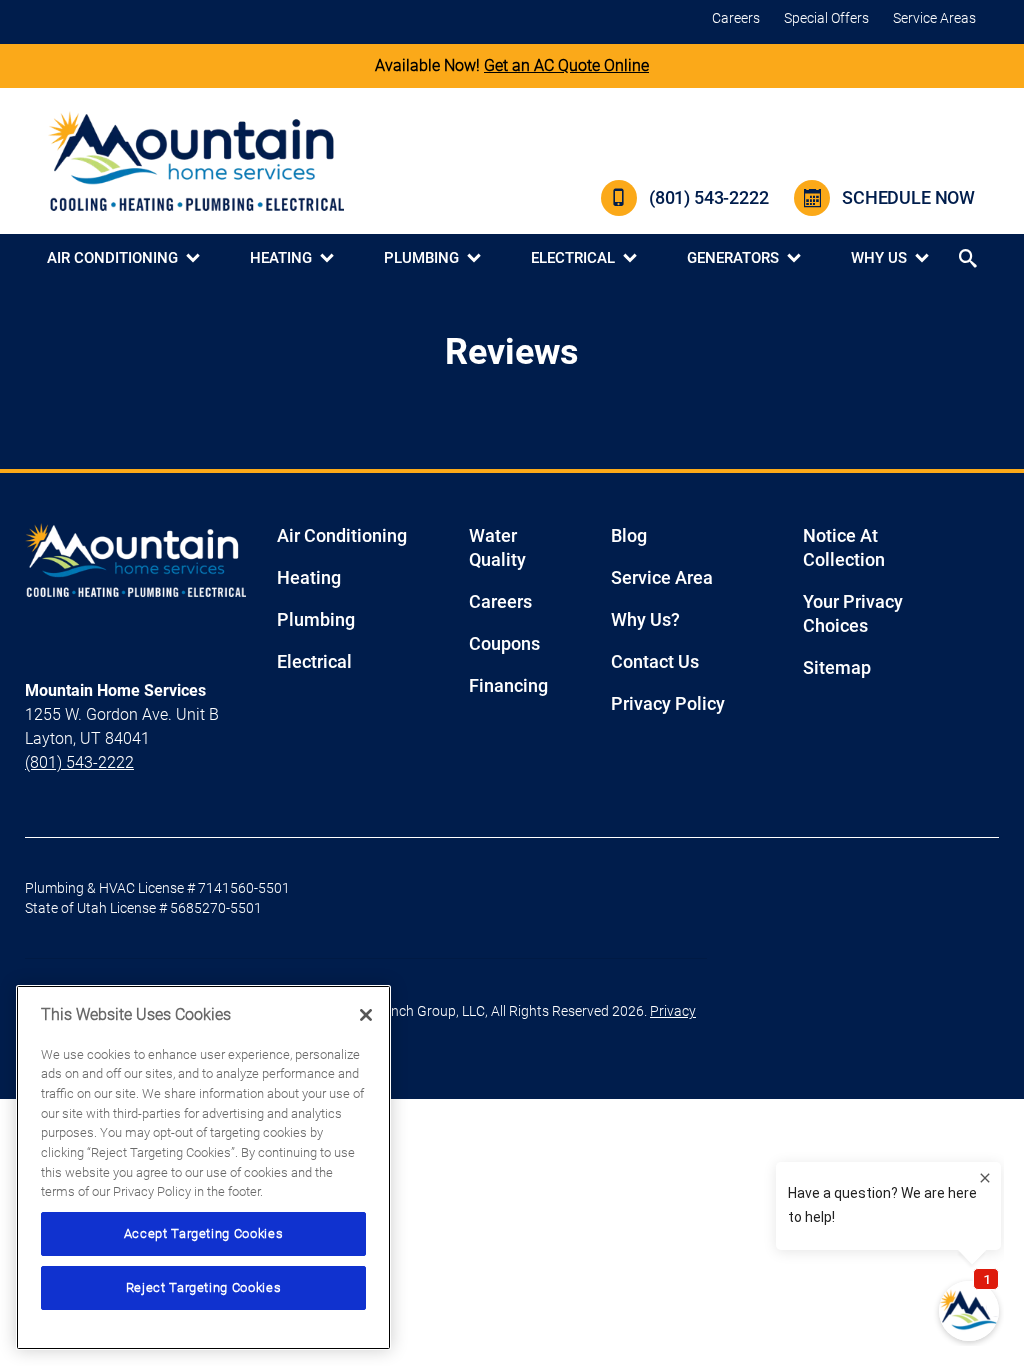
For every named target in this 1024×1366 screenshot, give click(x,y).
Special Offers (826, 18)
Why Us (879, 258)
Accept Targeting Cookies (204, 1233)
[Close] (366, 1015)
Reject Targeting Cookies (204, 1287)
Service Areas (934, 18)
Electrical (573, 258)
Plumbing (421, 258)
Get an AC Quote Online (566, 65)
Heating (281, 258)
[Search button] (969, 258)
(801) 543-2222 (708, 197)
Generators (733, 258)
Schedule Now (908, 197)
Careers (736, 18)
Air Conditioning (112, 258)
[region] (203, 1167)
